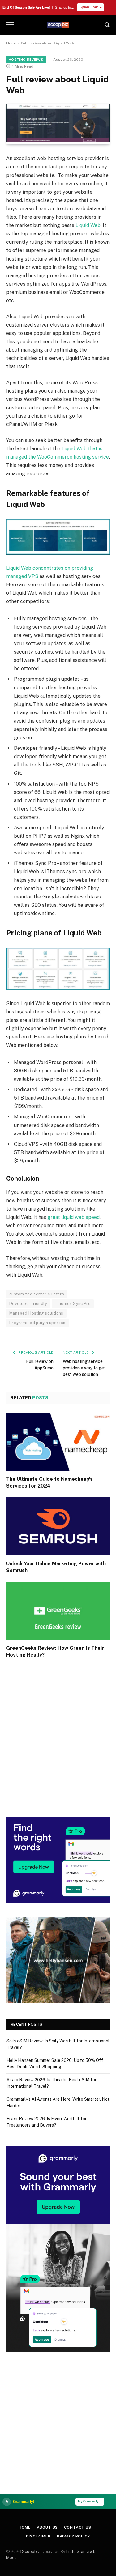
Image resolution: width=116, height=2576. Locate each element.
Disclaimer (38, 2536)
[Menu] (10, 25)
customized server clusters (37, 1294)
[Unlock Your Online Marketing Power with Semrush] (58, 1526)
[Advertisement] (58, 1746)
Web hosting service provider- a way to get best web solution (84, 1368)
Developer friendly (28, 1304)
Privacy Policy (73, 2536)
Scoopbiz (31, 2551)
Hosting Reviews (26, 60)
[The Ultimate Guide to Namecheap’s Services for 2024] (58, 1442)
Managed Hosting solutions (36, 1313)
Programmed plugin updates (37, 1323)
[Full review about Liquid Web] (58, 141)
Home (12, 43)
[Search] (107, 25)
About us (47, 2527)
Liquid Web (88, 225)
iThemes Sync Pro (73, 1304)
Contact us (77, 2527)
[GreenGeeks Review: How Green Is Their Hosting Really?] (58, 1611)
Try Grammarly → (90, 2501)
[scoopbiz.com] (58, 25)
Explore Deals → (90, 7)
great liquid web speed (73, 1217)
